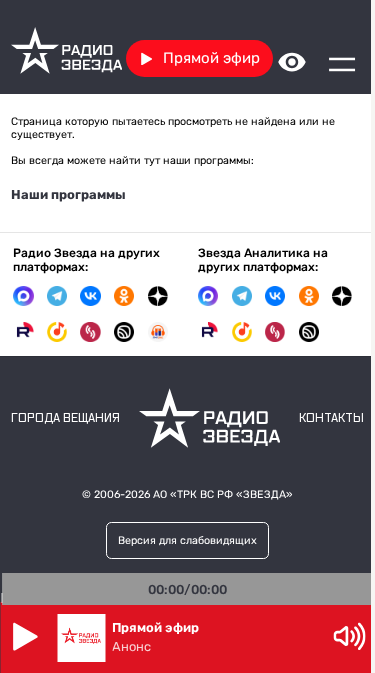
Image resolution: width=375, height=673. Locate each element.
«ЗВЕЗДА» (264, 494)
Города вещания (65, 418)
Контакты (331, 418)
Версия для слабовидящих (187, 540)
